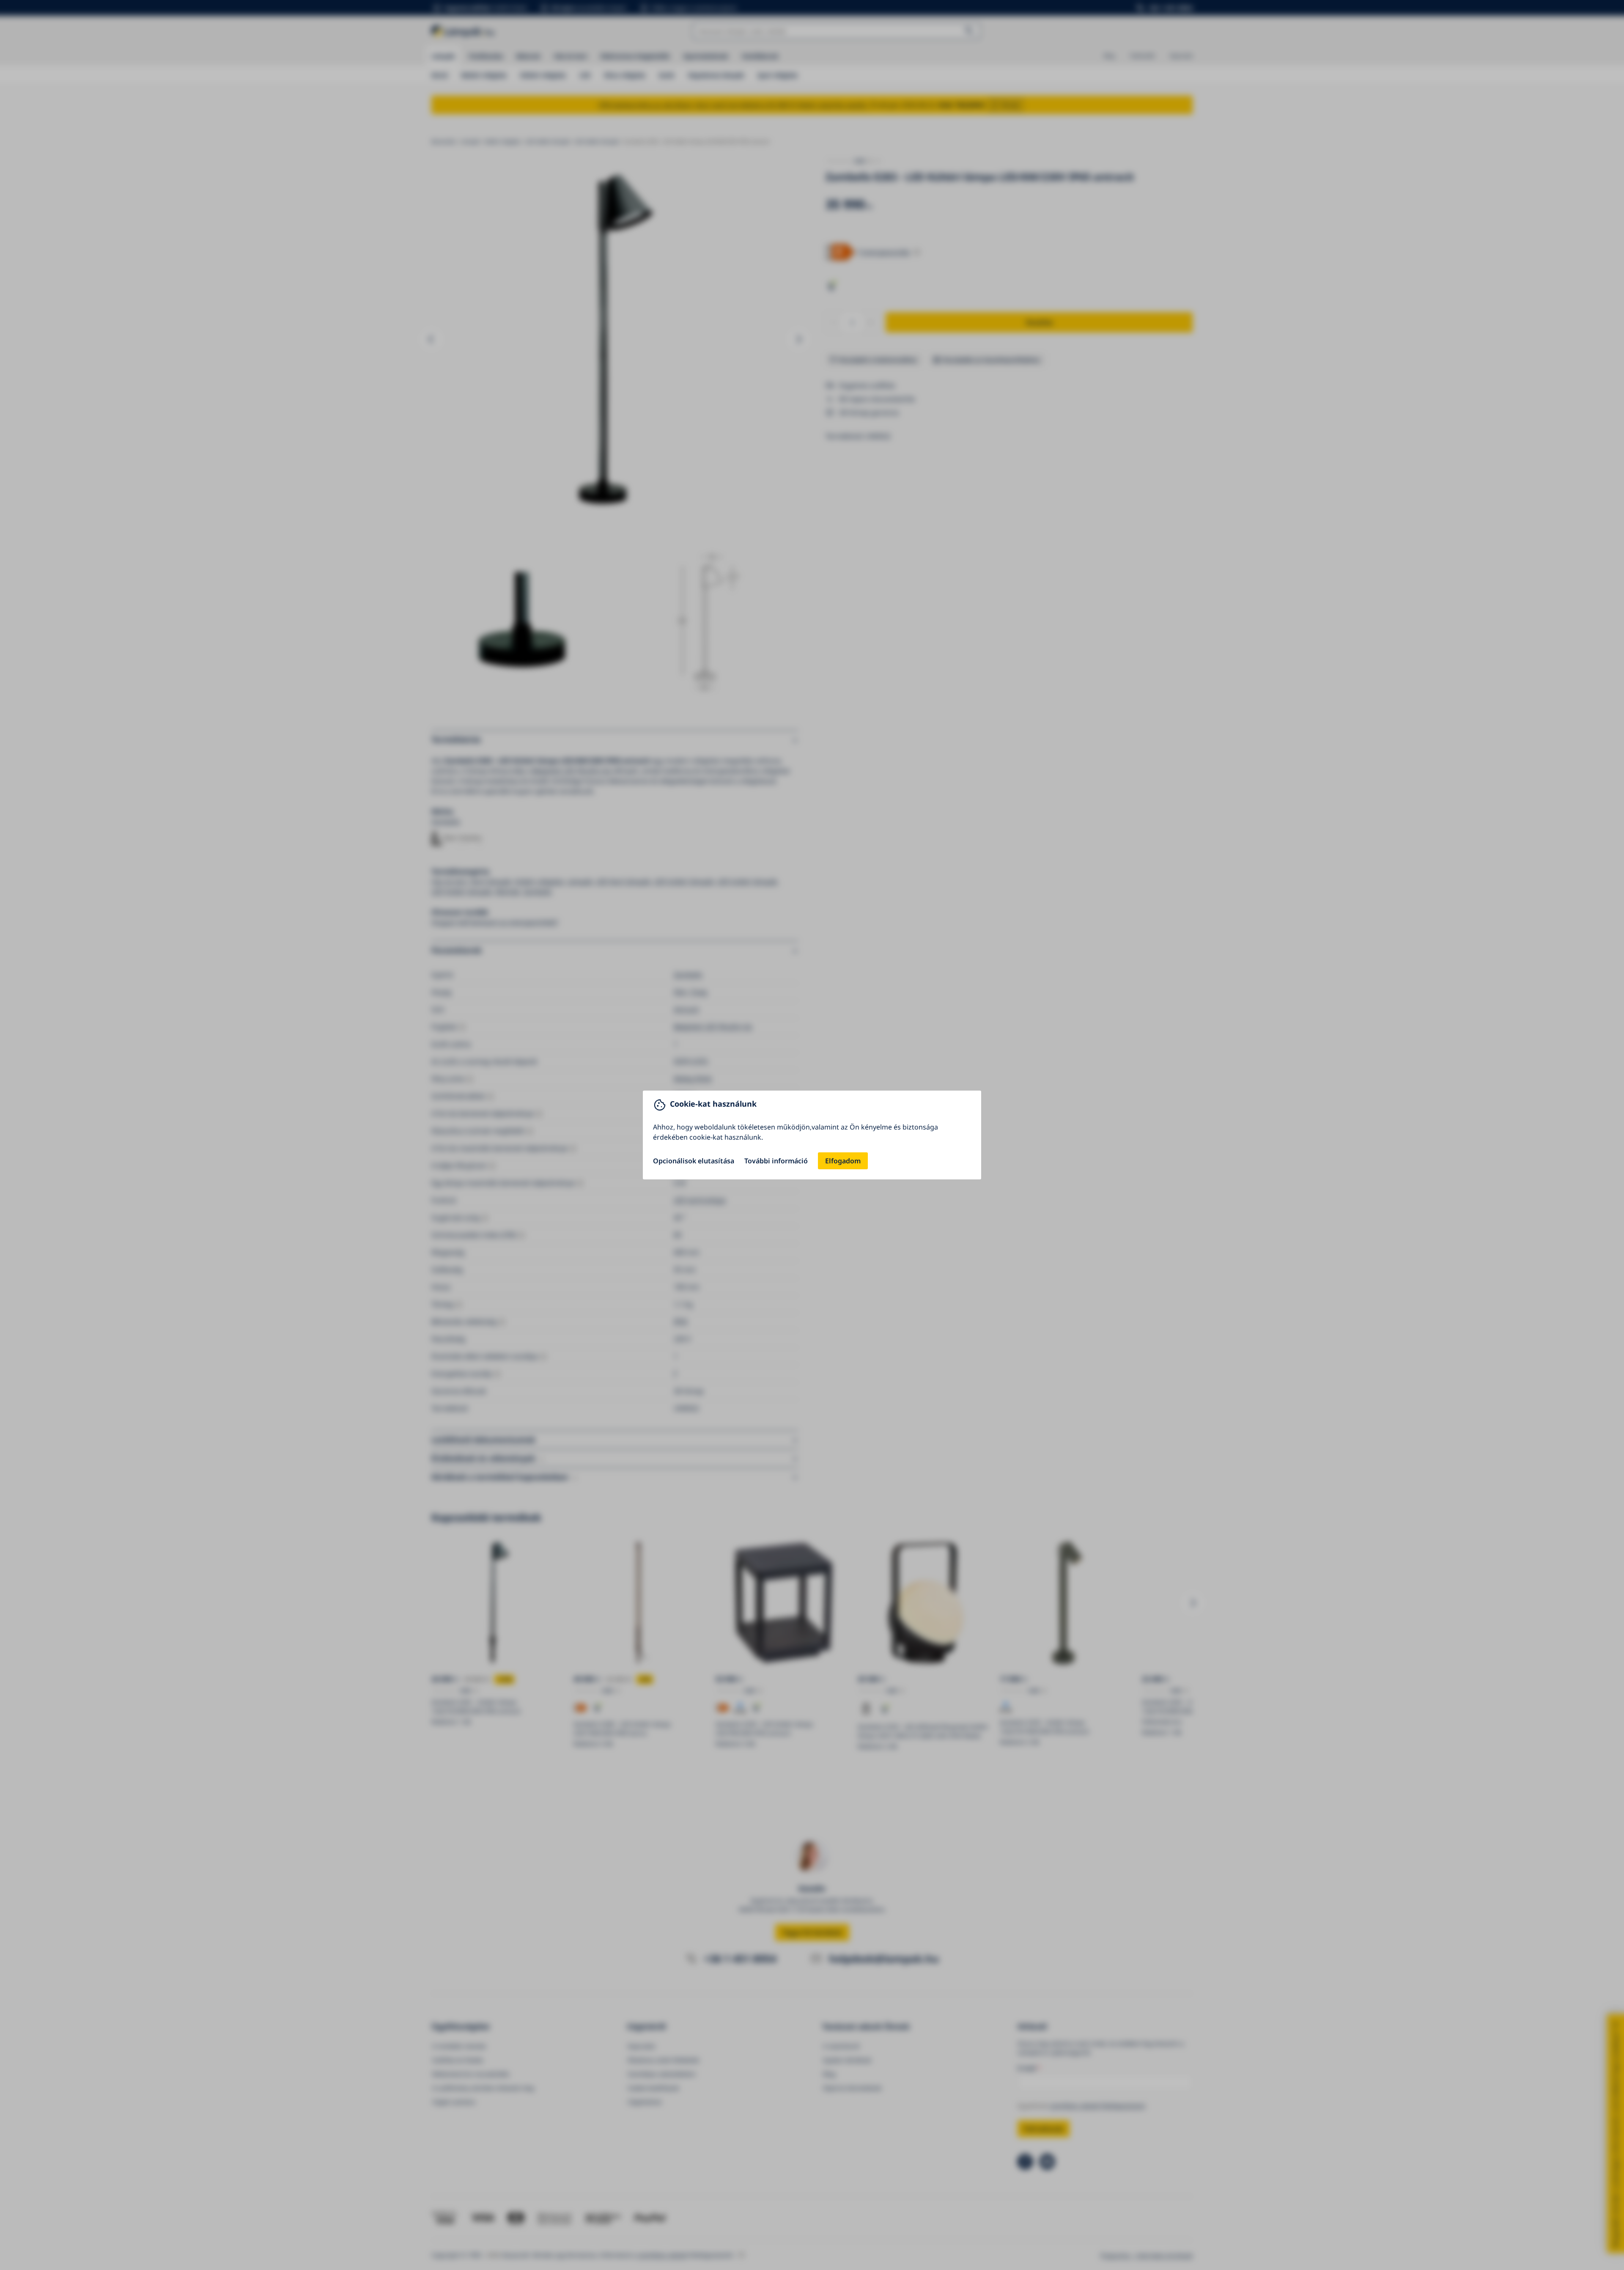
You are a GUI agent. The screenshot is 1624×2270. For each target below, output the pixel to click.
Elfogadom (843, 1161)
